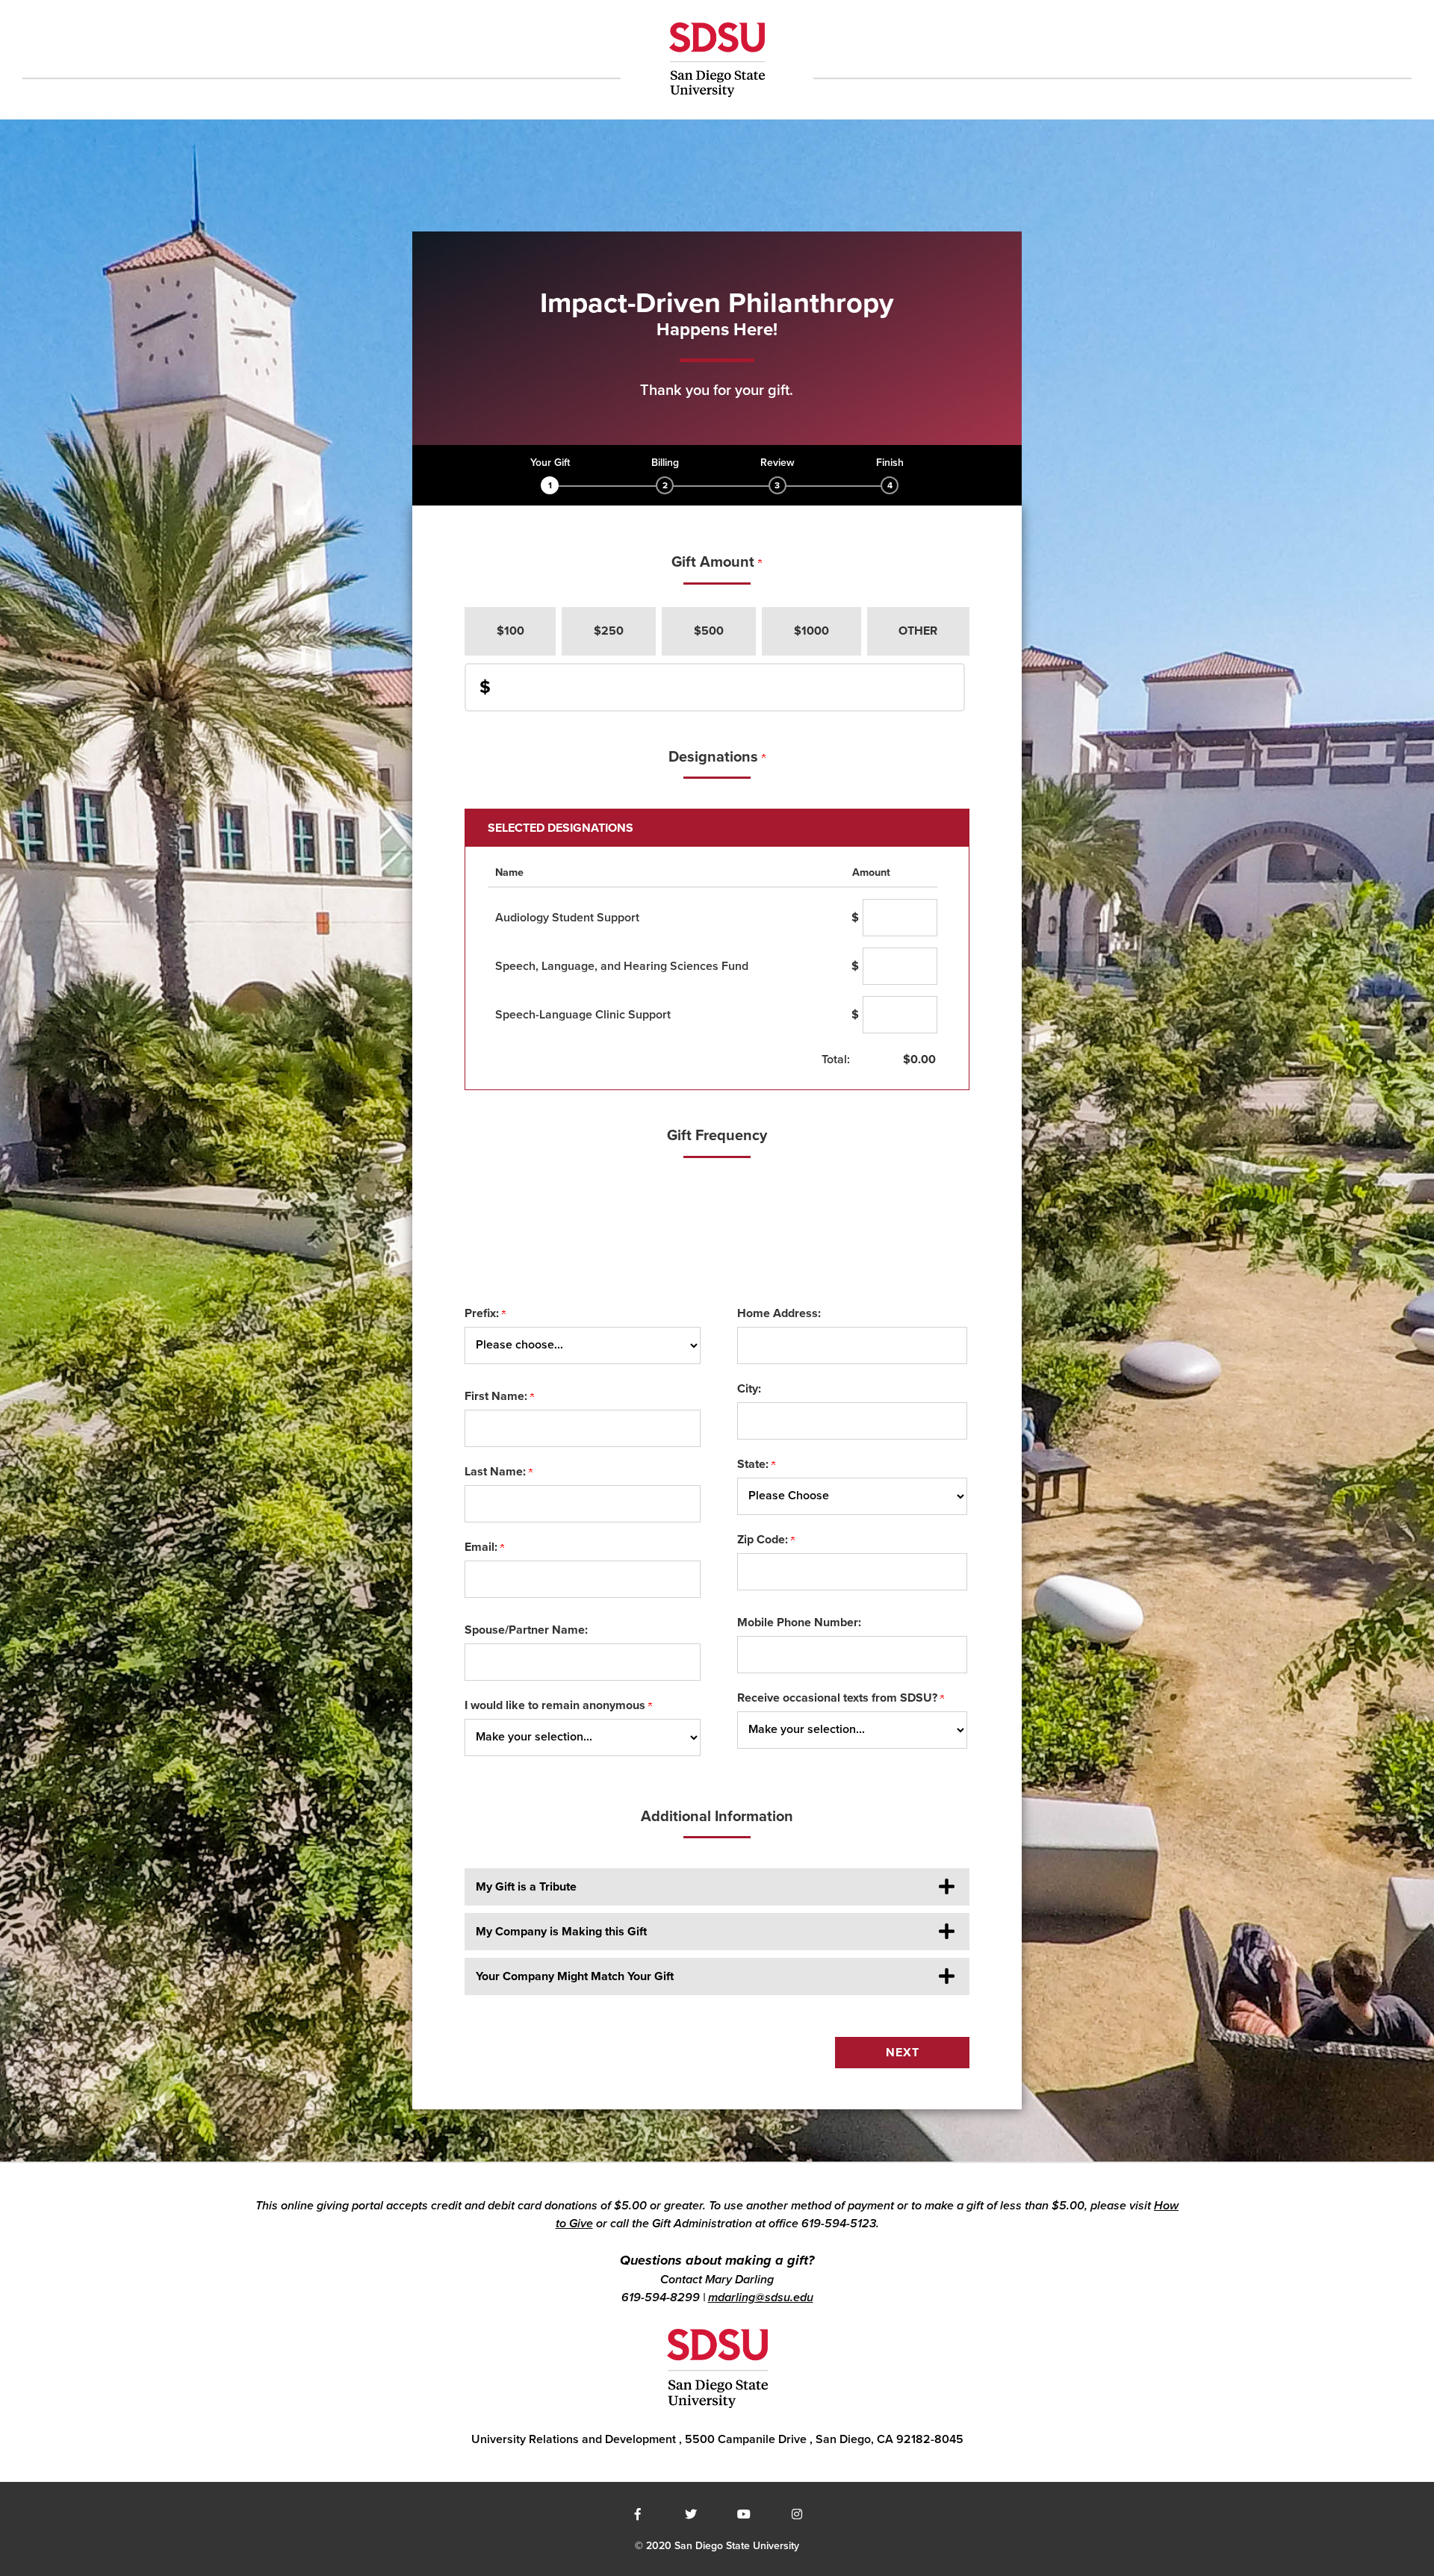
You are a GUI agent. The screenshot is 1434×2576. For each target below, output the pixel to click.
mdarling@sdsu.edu (761, 2297)
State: (754, 1464)
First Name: (497, 1396)
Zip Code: (764, 1540)
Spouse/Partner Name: (526, 1630)
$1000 (811, 631)
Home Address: (779, 1313)
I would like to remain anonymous (556, 1705)
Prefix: (483, 1313)
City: (749, 1389)
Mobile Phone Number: (799, 1623)
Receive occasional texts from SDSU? (839, 1698)
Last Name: (497, 1472)
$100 (510, 631)
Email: (482, 1547)
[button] (717, 1887)
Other (918, 631)
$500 (709, 631)
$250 (609, 631)
